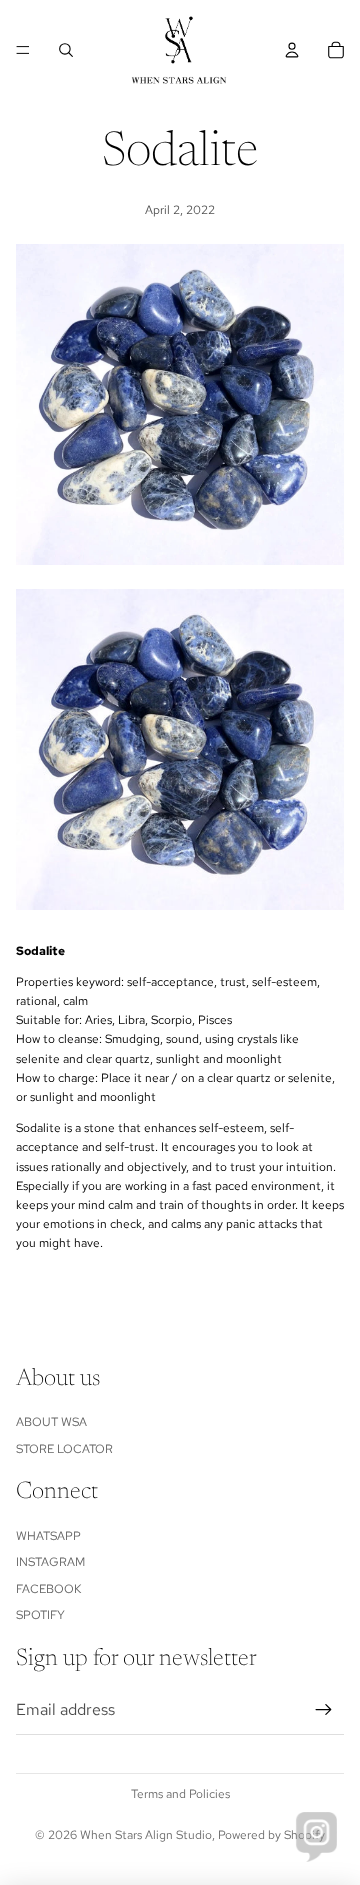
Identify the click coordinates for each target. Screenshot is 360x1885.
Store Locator (64, 1449)
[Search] (66, 50)
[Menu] (23, 50)
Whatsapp (48, 1536)
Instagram (50, 1562)
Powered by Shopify (271, 1835)
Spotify (40, 1615)
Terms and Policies (180, 1794)
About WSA (51, 1422)
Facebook (48, 1589)
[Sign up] (324, 1710)
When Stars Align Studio (146, 1835)
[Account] (292, 50)
